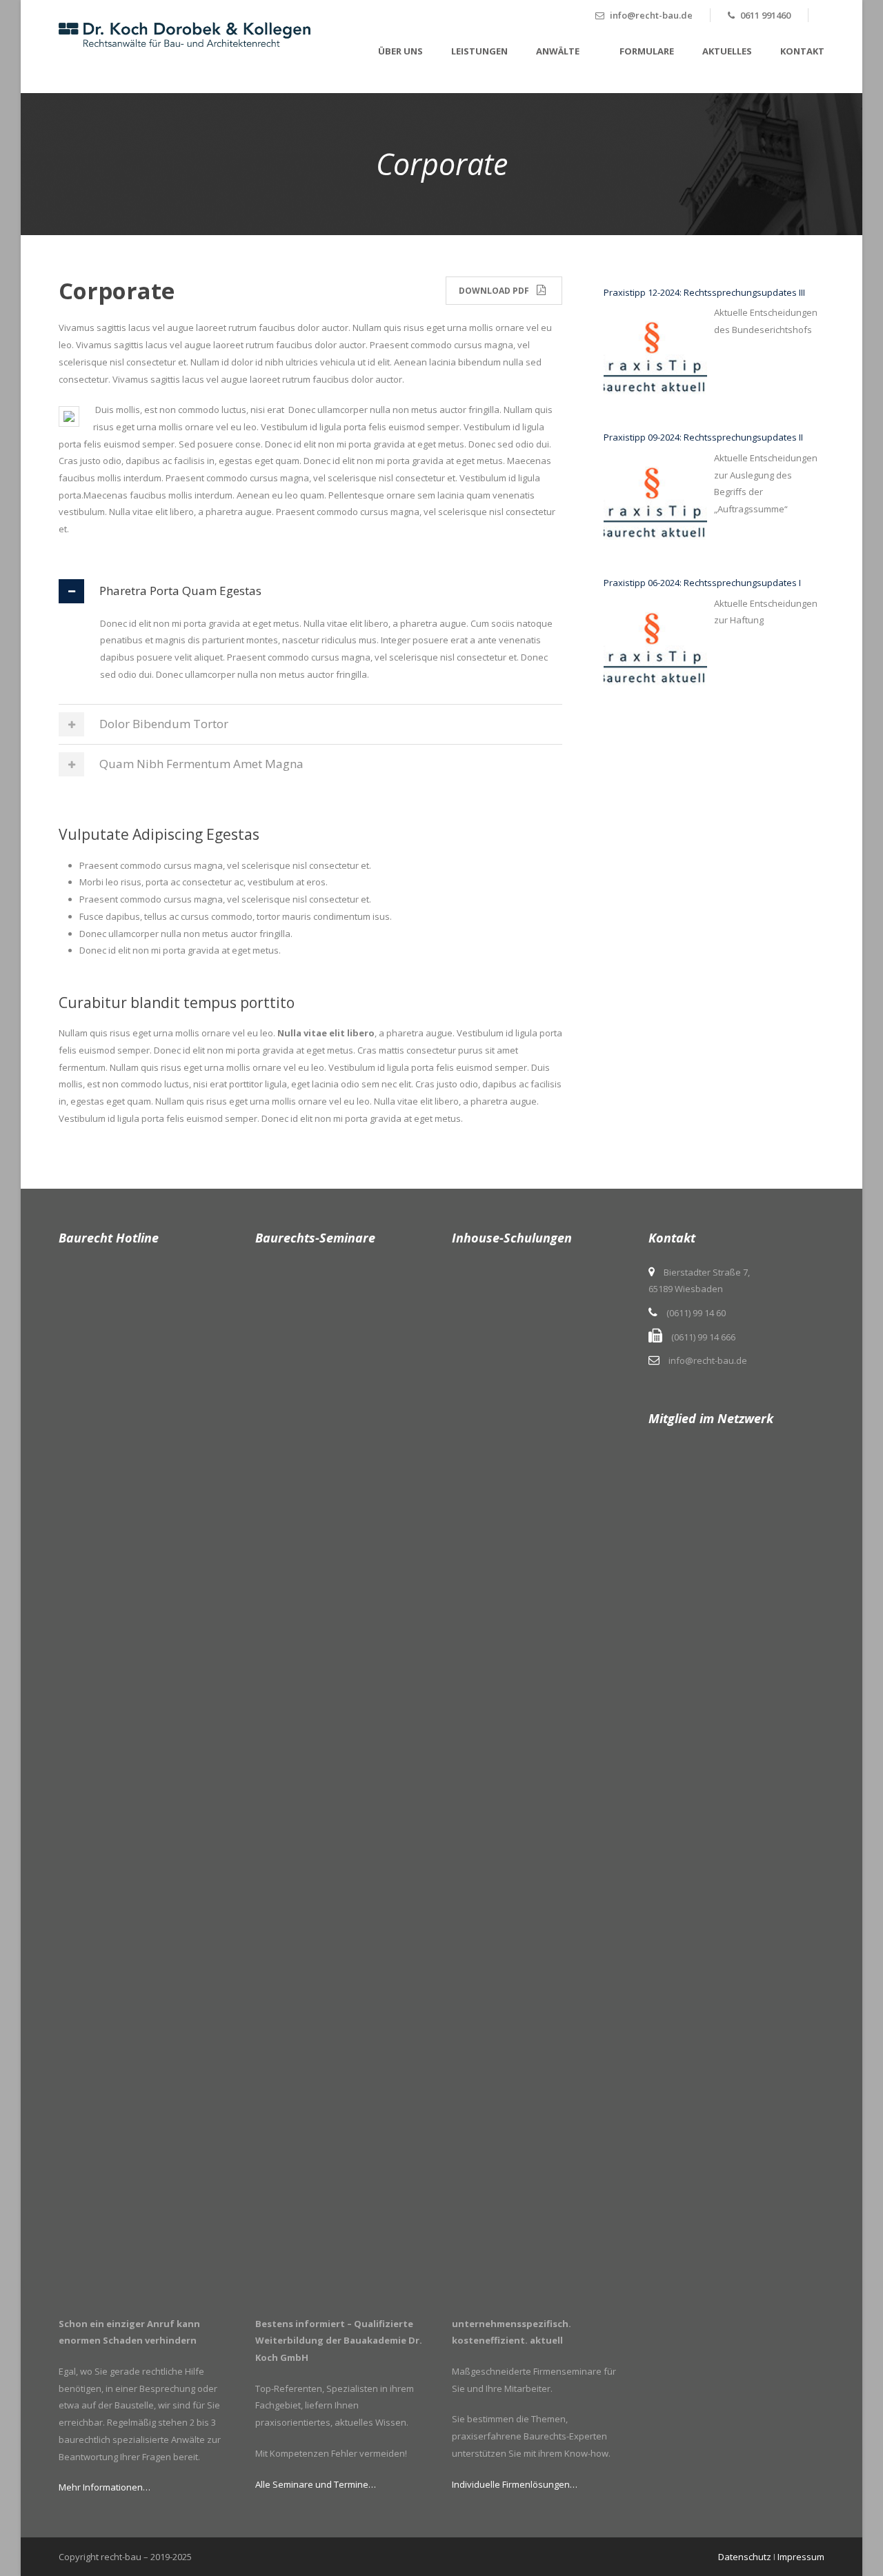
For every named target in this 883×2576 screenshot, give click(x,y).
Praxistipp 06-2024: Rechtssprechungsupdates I (702, 583)
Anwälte (558, 51)
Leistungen (479, 51)
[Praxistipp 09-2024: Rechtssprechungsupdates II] (655, 505)
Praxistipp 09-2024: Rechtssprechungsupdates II (703, 437)
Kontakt (802, 51)
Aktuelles (727, 51)
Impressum (801, 2557)
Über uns (400, 51)
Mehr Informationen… (105, 2487)
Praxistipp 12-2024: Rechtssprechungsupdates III (704, 292)
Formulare (647, 51)
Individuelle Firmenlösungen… (515, 2484)
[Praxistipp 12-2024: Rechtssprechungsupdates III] (655, 359)
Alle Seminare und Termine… (316, 2484)
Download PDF (494, 291)
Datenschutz (745, 2557)
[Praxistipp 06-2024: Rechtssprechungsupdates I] (655, 650)
